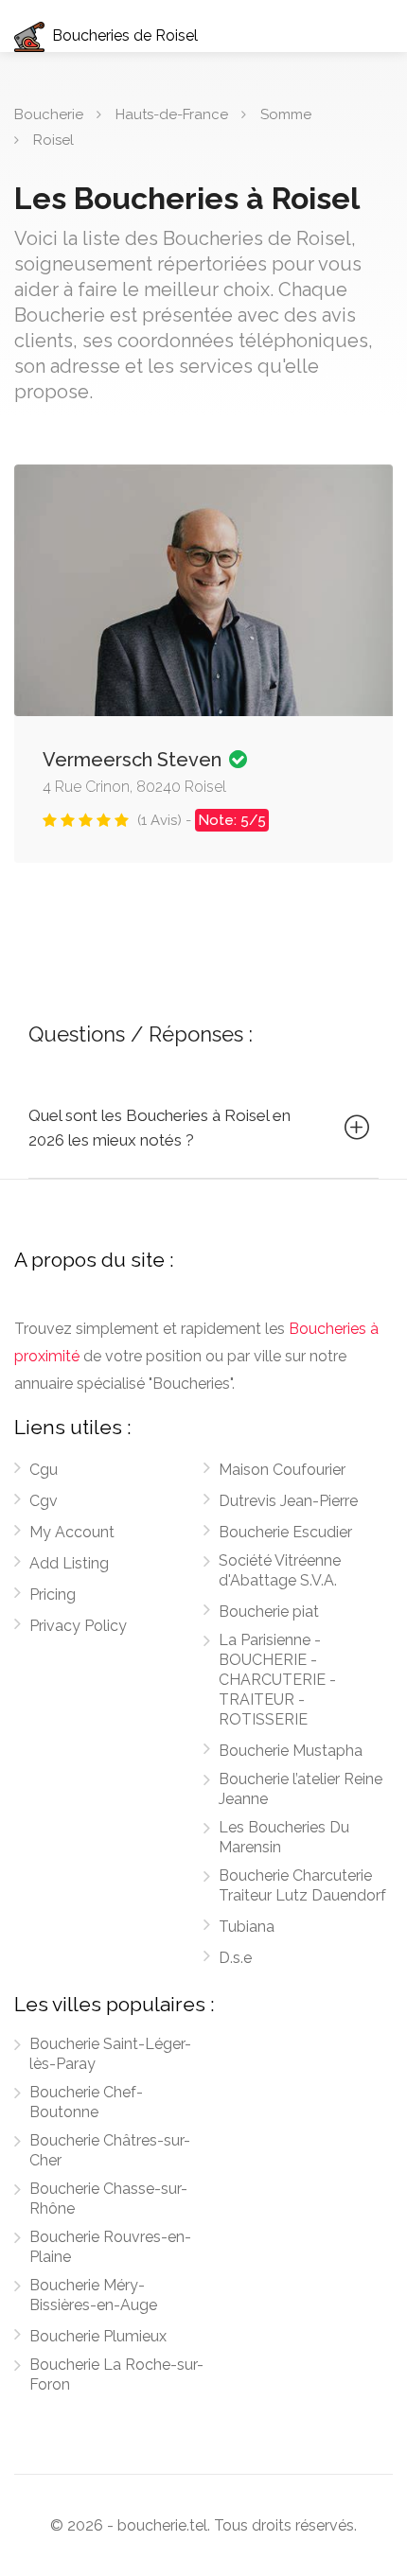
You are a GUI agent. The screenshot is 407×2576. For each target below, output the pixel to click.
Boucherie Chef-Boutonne (86, 2102)
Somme (286, 114)
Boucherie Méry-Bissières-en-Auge (93, 2295)
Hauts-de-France (172, 114)
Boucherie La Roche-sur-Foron (116, 2374)
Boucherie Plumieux (98, 2336)
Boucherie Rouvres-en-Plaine (110, 2247)
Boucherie (49, 114)
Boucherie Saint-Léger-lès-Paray (110, 2054)
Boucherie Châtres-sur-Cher (110, 2150)
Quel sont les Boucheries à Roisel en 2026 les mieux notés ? (159, 1128)
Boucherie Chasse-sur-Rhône (108, 2199)
